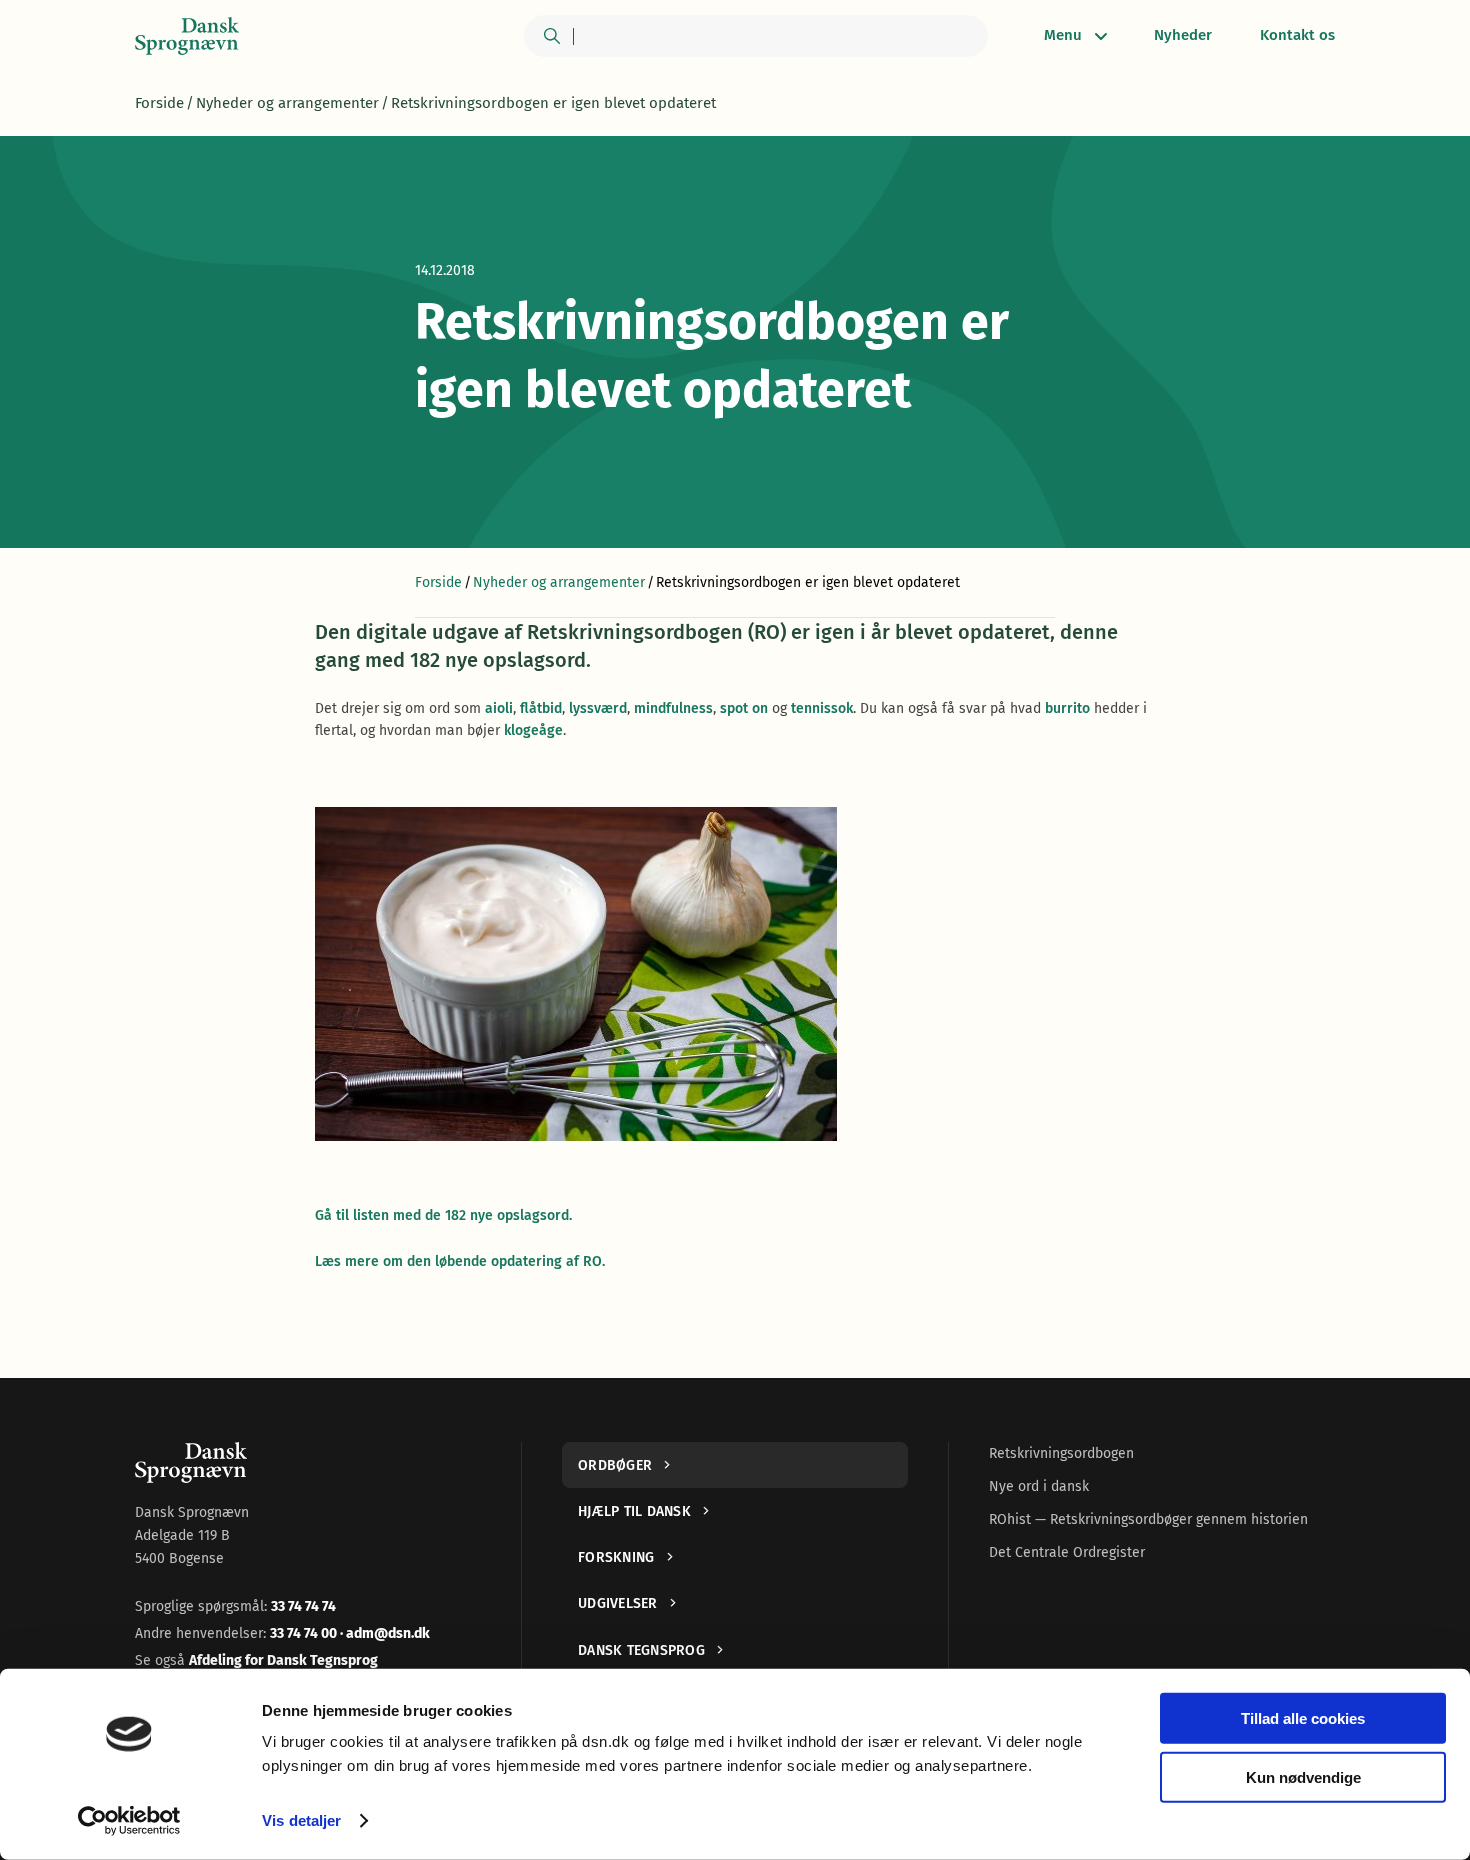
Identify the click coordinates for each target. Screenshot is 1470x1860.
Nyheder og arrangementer (287, 103)
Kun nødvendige (1303, 1776)
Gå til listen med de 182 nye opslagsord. (443, 1215)
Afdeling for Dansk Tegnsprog (283, 1660)
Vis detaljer (301, 1820)
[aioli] (735, 974)
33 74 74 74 (303, 1606)
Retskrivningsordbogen (1061, 1453)
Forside (159, 103)
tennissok (822, 708)
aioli (499, 708)
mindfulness (673, 708)
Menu (1063, 35)
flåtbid (541, 708)
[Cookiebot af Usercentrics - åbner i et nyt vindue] (129, 1821)
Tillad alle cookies (1303, 1718)
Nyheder (1183, 35)
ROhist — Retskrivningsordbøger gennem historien (1148, 1519)
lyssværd (598, 708)
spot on (744, 708)
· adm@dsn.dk (385, 1633)
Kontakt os (1297, 35)
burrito (1067, 708)
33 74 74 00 (305, 1633)
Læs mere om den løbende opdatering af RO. (460, 1261)
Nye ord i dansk (1039, 1486)
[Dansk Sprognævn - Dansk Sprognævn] (187, 36)
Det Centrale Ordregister (1067, 1552)
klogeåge (533, 730)
